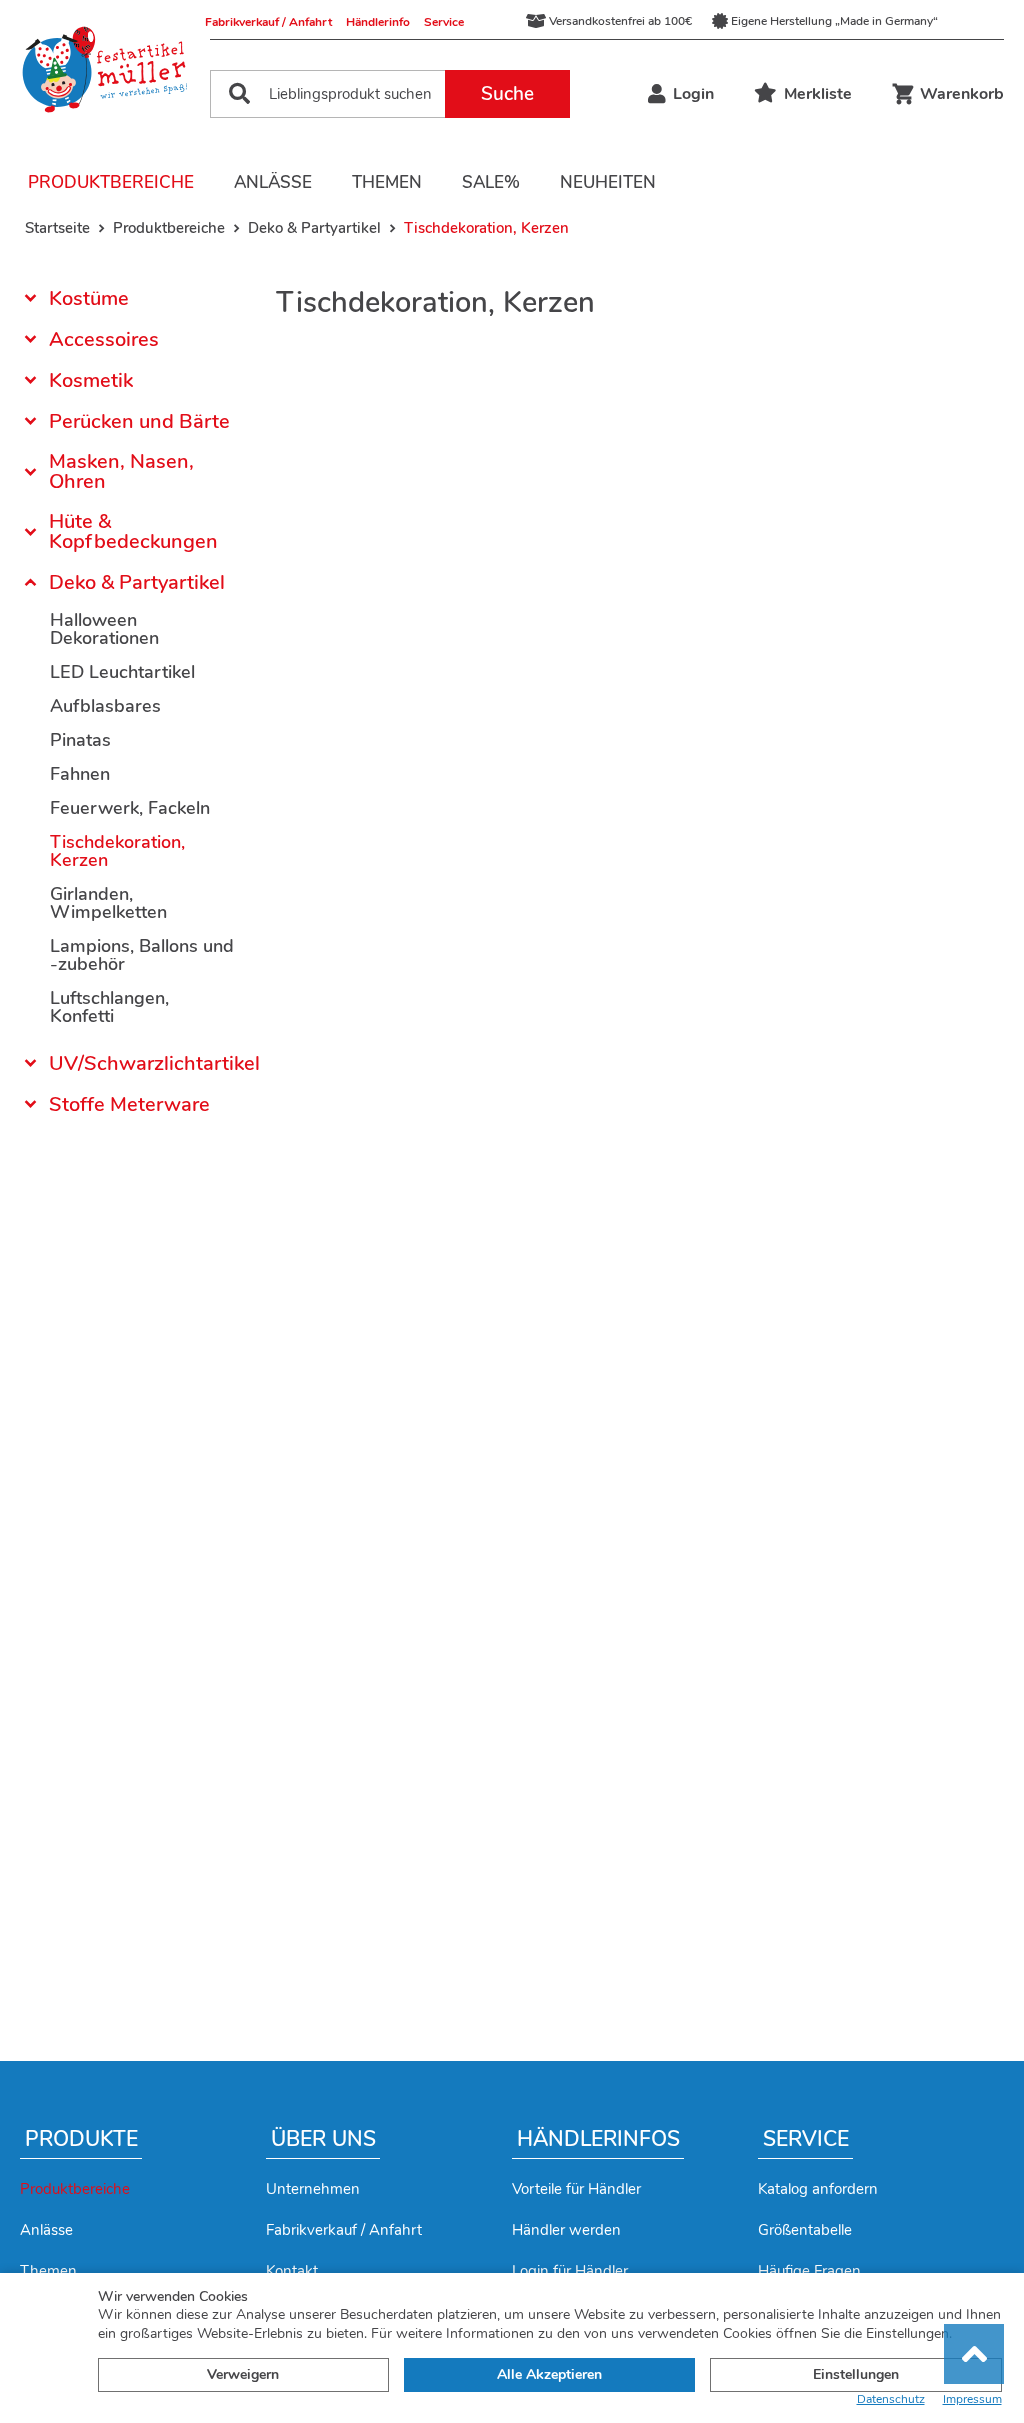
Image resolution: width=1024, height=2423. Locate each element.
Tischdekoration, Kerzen (117, 851)
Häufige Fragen (809, 2271)
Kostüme (89, 300)
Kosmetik (91, 380)
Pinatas (80, 740)
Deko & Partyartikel (137, 582)
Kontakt (292, 2271)
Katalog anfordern (818, 2189)
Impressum (972, 2399)
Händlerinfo (378, 22)
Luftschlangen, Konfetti (109, 1007)
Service (444, 22)
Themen (387, 182)
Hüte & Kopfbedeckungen (133, 531)
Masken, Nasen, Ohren (121, 471)
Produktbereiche (111, 182)
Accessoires (104, 339)
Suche (507, 94)
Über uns (323, 2139)
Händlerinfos (598, 2139)
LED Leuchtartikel (122, 672)
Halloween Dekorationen (104, 629)
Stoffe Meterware (129, 1104)
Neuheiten (608, 182)
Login (693, 94)
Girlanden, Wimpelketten (108, 903)
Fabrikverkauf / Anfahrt (268, 22)
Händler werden (566, 2230)
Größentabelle (805, 2230)
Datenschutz (891, 2399)
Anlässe (273, 182)
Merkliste (818, 94)
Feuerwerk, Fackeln (130, 808)
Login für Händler (570, 2271)
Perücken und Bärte (139, 421)
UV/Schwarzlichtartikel (142, 1063)
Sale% (491, 182)
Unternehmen (313, 2189)
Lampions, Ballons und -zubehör (142, 955)
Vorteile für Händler (576, 2189)
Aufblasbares (105, 706)
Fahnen (80, 774)
